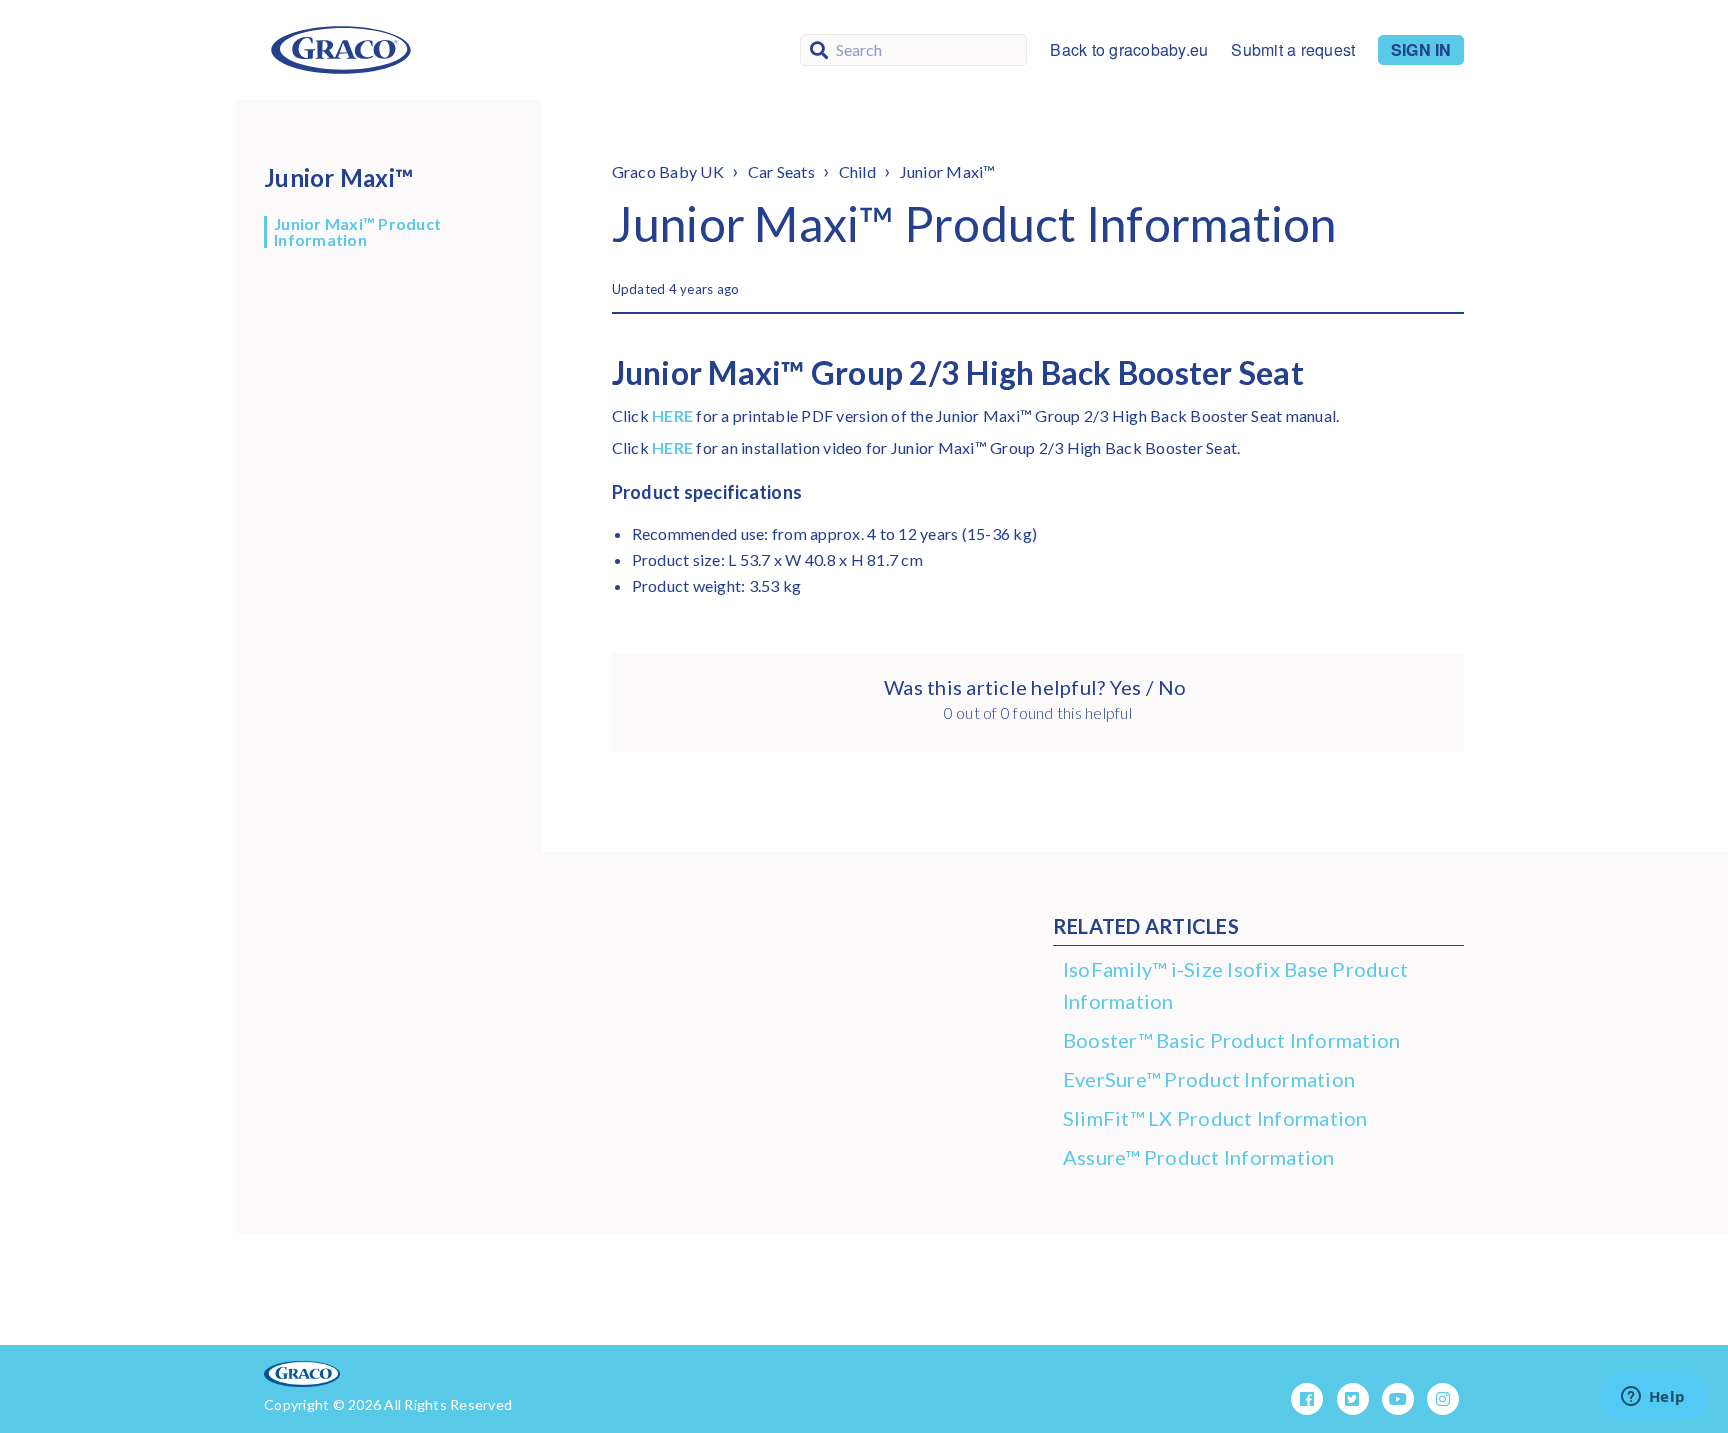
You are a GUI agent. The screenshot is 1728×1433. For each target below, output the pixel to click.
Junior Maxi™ (948, 171)
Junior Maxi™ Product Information (357, 232)
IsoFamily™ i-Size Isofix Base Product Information (1235, 985)
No (1172, 687)
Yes (1125, 687)
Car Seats (781, 171)
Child (857, 171)
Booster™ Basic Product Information (1232, 1040)
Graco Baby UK (668, 171)
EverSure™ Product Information (1209, 1079)
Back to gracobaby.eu (1129, 50)
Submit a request (1293, 50)
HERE (672, 415)
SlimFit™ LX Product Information (1215, 1118)
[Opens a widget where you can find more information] (1653, 1398)
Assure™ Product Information (1199, 1157)
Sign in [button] (1421, 49)
